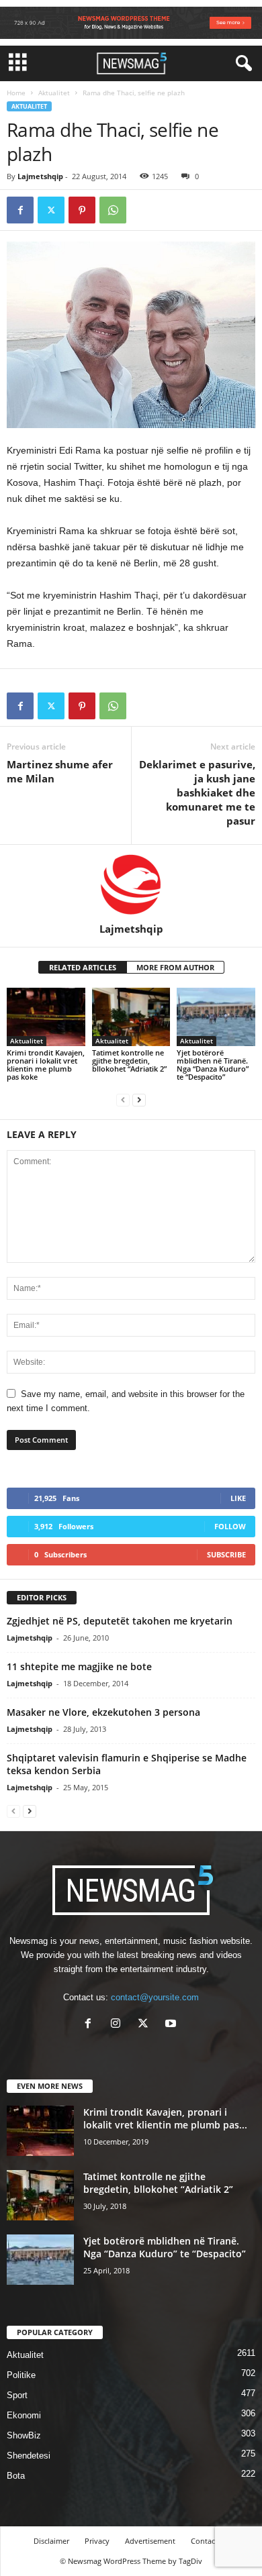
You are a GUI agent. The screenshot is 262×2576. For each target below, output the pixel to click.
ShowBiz (24, 2435)
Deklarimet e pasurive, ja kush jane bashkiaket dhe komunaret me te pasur (197, 792)
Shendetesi (29, 2456)
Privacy (97, 2541)
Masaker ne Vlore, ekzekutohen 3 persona (103, 1712)
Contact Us (210, 2541)
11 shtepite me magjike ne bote (79, 1666)
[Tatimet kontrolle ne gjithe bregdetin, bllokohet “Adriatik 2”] (131, 1017)
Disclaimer (51, 2541)
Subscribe (226, 1554)
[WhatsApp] (113, 210)
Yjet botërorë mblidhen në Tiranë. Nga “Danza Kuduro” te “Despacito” (213, 1065)
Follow (230, 1526)
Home (16, 93)
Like (238, 1498)
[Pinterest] (82, 210)
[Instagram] (119, 2025)
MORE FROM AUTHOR (175, 967)
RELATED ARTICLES (83, 967)
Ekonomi (24, 2415)
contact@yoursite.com (155, 1997)
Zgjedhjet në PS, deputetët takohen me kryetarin (120, 1621)
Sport (17, 2395)
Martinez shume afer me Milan (60, 771)
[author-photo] (131, 884)
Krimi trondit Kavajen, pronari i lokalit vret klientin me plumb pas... (165, 2118)
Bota (16, 2476)
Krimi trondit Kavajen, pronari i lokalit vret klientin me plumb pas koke (46, 1065)
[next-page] (139, 1099)
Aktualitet (54, 93)
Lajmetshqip (40, 176)
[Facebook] (20, 210)
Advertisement (150, 2541)
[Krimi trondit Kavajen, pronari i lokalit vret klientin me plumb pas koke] (46, 1017)
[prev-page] (123, 1099)
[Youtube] (172, 2025)
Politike (21, 2375)
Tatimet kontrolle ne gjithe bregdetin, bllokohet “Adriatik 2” (129, 1061)
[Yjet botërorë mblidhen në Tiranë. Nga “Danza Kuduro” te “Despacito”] (216, 1017)
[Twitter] (51, 210)
